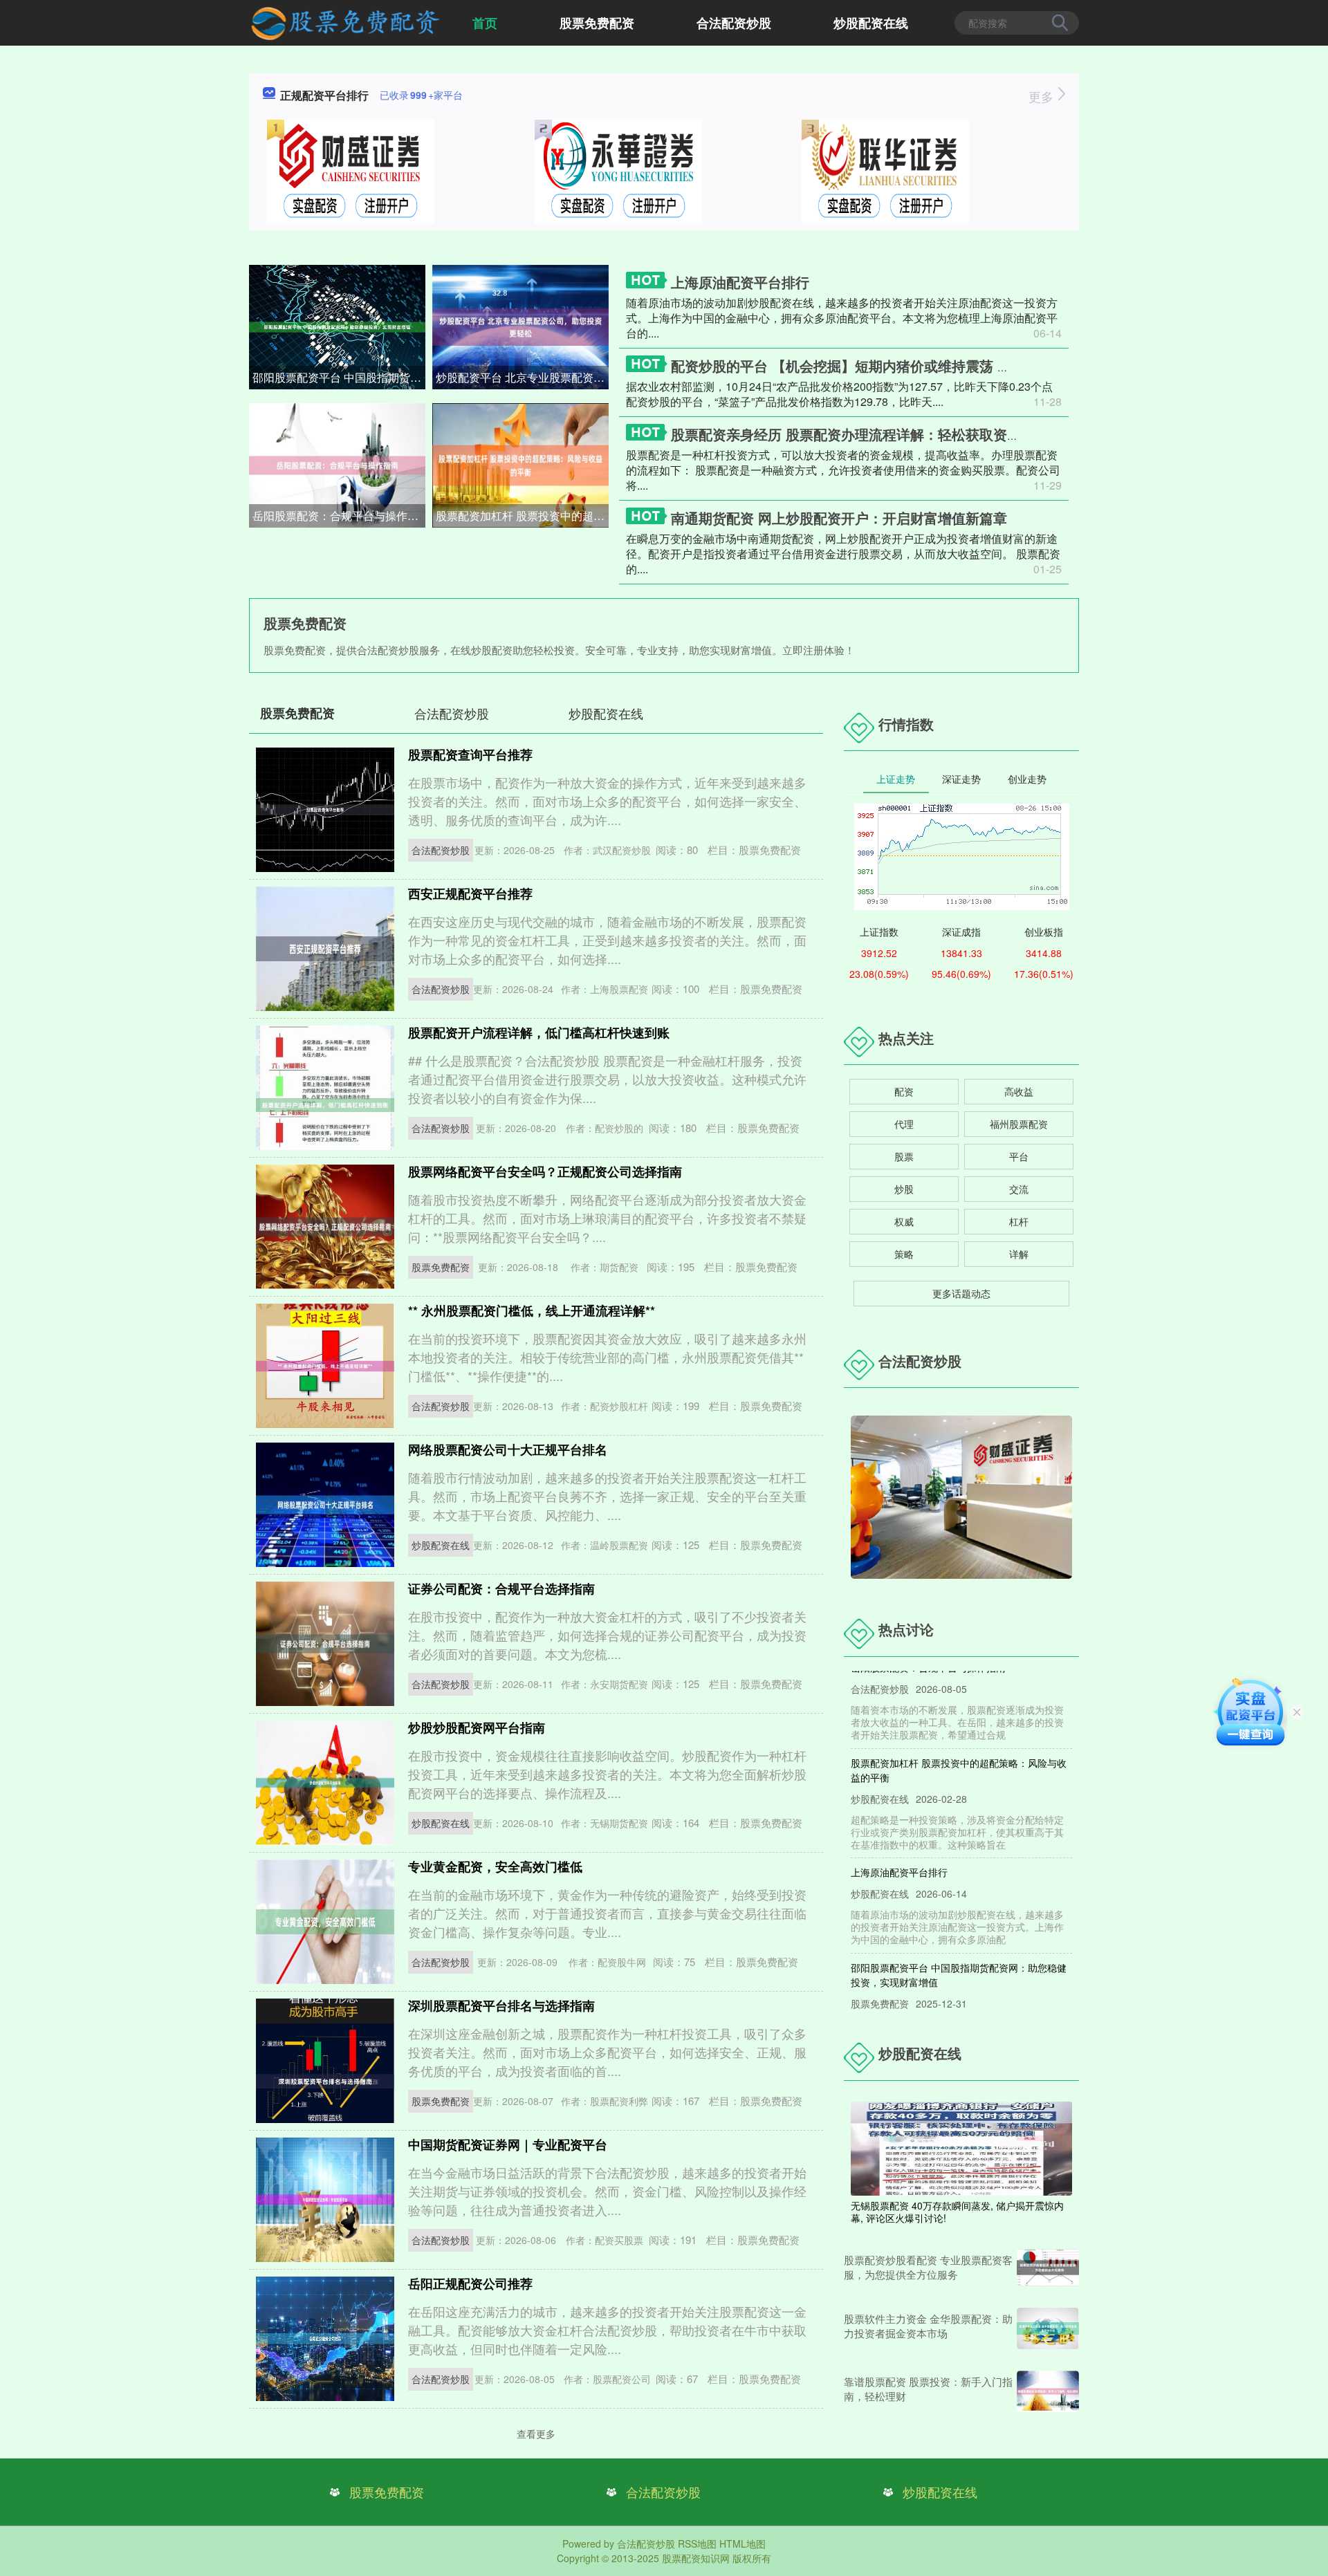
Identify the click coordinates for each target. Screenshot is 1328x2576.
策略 (904, 1254)
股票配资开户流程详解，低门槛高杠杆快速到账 (539, 1032)
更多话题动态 (961, 1293)
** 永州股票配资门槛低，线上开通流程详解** (532, 1310)
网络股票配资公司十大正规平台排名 (508, 1449)
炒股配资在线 (871, 23)
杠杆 (1019, 1221)
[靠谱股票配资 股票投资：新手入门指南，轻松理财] (1048, 2391)
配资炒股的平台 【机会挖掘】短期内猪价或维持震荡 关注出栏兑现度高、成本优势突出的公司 (959, 365)
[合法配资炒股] (345, 21)
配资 (904, 1091)
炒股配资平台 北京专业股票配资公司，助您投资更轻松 (522, 377)
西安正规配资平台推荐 (470, 893)
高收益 (1019, 1091)
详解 (1019, 1254)
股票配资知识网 (696, 2558)
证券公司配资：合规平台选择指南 (501, 1588)
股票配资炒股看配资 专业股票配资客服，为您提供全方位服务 (928, 2267)
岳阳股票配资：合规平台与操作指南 (339, 516)
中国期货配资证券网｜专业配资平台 (508, 2144)
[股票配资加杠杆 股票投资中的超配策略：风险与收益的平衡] (520, 464)
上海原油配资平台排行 (740, 282)
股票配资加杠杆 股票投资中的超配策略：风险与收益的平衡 (522, 516)
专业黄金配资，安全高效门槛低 (495, 1866)
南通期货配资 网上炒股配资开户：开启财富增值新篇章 (839, 518)
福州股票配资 (1019, 1124)
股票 (904, 1156)
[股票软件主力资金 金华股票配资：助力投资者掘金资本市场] (1048, 2328)
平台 (1019, 1156)
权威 (904, 1221)
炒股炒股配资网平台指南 (477, 1727)
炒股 (904, 1189)
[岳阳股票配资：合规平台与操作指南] (337, 464)
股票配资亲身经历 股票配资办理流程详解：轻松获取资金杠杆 (860, 434)
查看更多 (536, 2434)
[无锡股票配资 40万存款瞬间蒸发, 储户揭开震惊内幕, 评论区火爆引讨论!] (961, 2147)
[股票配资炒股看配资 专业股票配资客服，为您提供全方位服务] (1048, 2268)
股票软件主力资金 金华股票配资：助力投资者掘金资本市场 (928, 2326)
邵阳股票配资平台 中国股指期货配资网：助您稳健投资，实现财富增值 (339, 377)
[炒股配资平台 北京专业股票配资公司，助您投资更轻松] (520, 326)
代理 (904, 1124)
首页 (485, 23)
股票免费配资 (597, 23)
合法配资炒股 (734, 23)
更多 (1043, 96)
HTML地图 (743, 2543)
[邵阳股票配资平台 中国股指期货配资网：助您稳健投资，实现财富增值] (337, 326)
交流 (1019, 1189)
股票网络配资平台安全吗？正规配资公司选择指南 (545, 1171)
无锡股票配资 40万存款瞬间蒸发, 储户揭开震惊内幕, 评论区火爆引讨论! (957, 2212)
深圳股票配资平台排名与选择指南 (501, 2005)
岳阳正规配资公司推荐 (470, 2283)
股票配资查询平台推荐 (470, 754)
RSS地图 (697, 2543)
